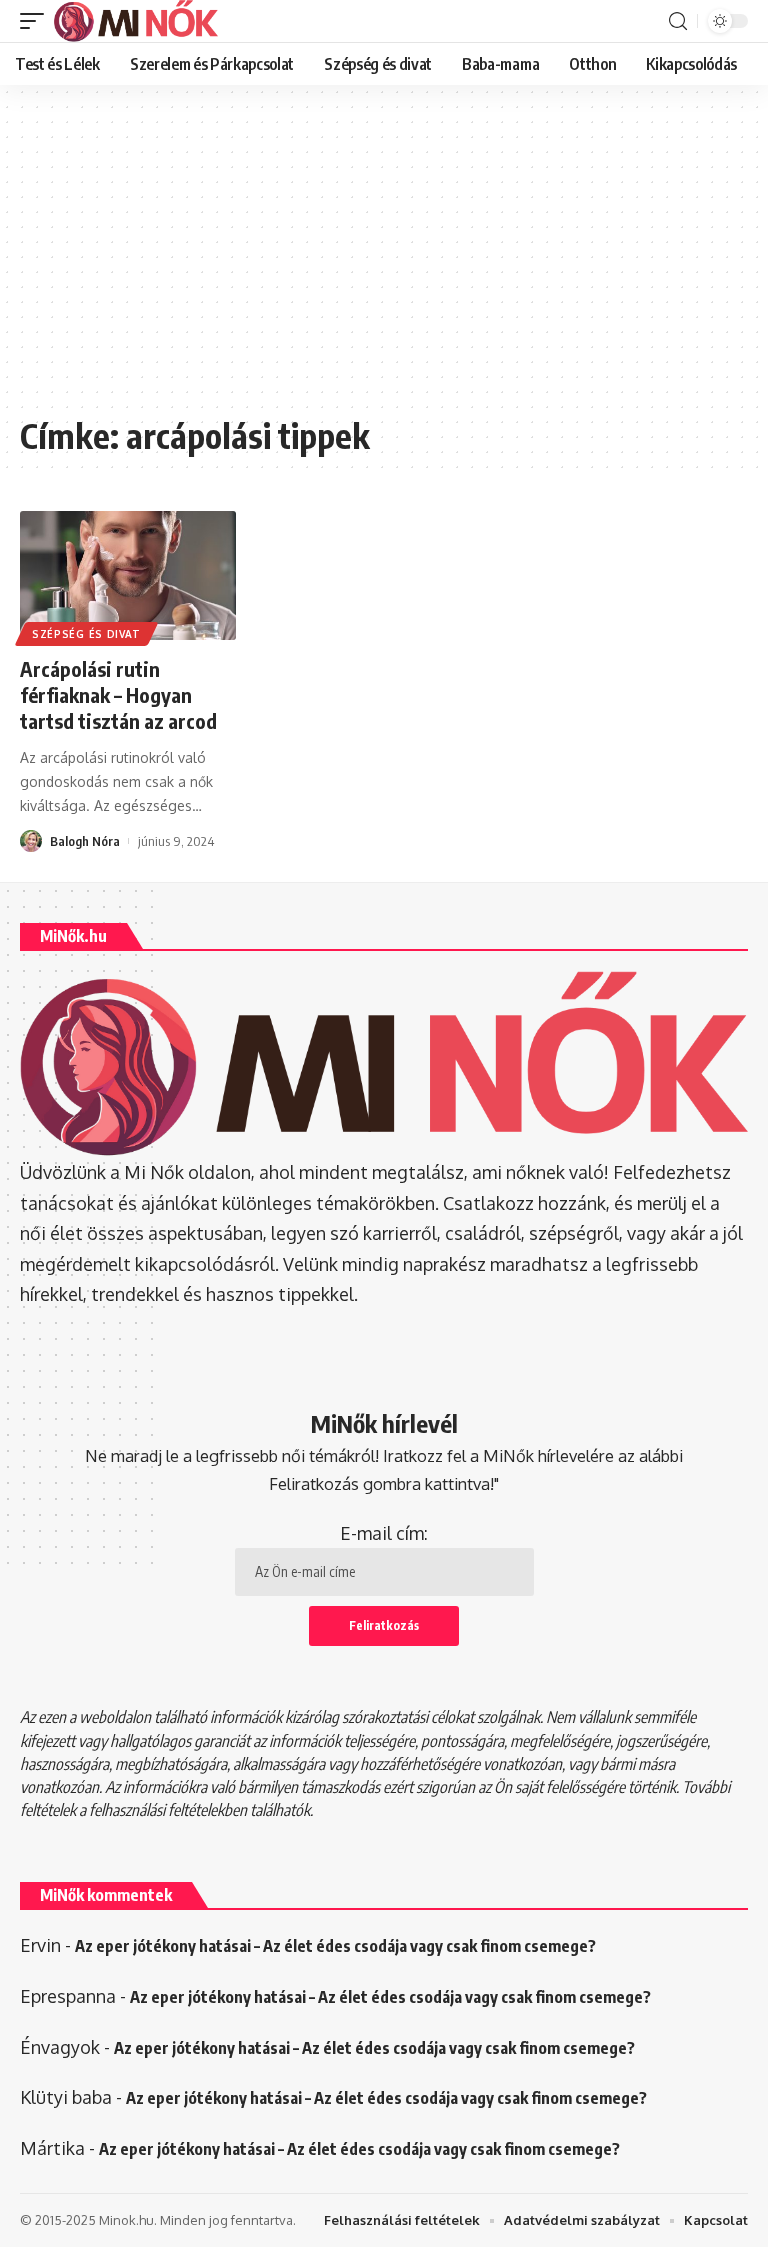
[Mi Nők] (136, 21)
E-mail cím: (384, 1533)
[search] (678, 21)
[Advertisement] (384, 260)
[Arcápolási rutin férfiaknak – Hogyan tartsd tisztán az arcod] (128, 576)
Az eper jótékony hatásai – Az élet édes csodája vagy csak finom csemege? (335, 1946)
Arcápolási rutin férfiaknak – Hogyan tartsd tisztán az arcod (118, 694)
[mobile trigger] (37, 21)
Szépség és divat (86, 634)
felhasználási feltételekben (168, 1810)
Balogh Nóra (85, 841)
